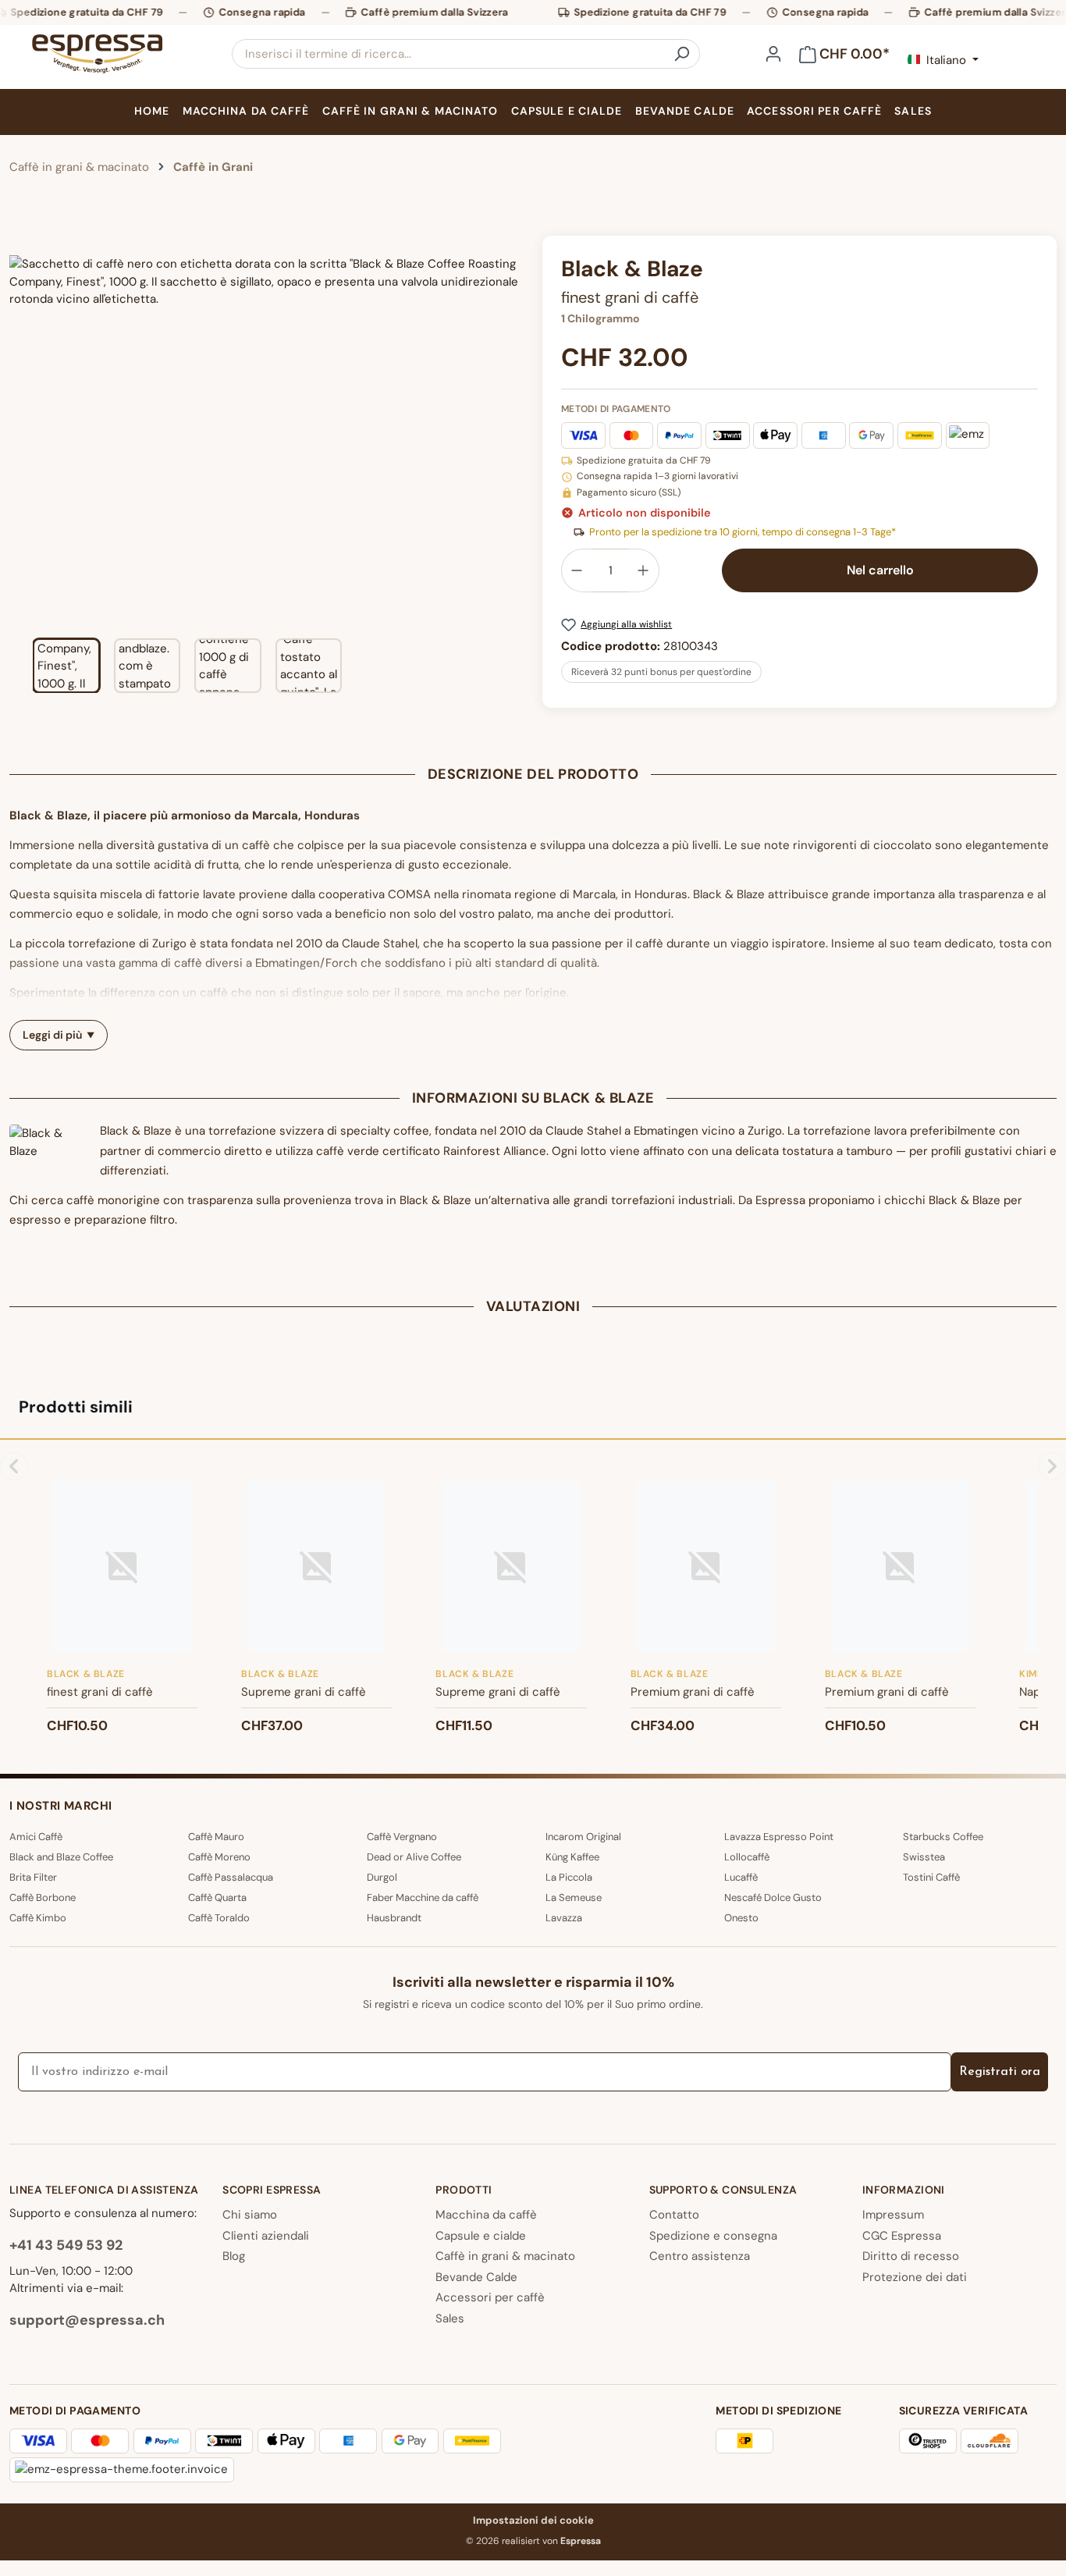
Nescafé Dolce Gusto (773, 1897)
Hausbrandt (394, 1918)
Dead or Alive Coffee (414, 1857)
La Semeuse (574, 1897)
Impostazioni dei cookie (533, 2520)
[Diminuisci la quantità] (577, 570)
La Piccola (569, 1877)
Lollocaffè (747, 1857)
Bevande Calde (476, 2277)
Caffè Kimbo (38, 1918)
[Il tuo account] (773, 54)
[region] (266, 464)
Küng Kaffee (572, 1857)
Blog (234, 2256)
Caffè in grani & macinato (505, 2256)
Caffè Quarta (217, 1897)
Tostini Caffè (931, 1877)
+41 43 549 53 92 (66, 2245)
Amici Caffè (36, 1837)
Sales (450, 2318)
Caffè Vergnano (402, 1837)
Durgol (382, 1877)
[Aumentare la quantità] (644, 570)
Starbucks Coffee (943, 1837)
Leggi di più (52, 1035)
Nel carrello (880, 570)
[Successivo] (511, 431)
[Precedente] (21, 431)
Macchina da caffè (486, 2215)
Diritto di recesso (911, 2256)
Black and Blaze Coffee (61, 1857)
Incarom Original (583, 1837)
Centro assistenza (700, 2256)
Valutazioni (533, 1306)
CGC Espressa (902, 2236)
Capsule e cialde (481, 2236)
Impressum (893, 2215)
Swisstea (924, 1857)
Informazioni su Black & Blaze (533, 1098)
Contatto (674, 2215)
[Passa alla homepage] (97, 54)
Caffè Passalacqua (231, 1877)
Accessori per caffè (490, 2297)
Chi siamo (250, 2215)
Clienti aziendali (266, 2236)
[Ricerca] (681, 54)
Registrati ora (1000, 2072)
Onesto (741, 1918)
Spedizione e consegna (713, 2236)
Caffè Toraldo (219, 1918)
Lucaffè (741, 1877)
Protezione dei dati (915, 2277)
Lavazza (564, 1918)
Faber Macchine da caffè (423, 1897)
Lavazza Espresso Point (779, 1837)
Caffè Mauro (216, 1837)
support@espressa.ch (87, 2320)
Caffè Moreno (219, 1857)
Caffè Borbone (43, 1897)
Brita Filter (33, 1877)
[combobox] (448, 54)
